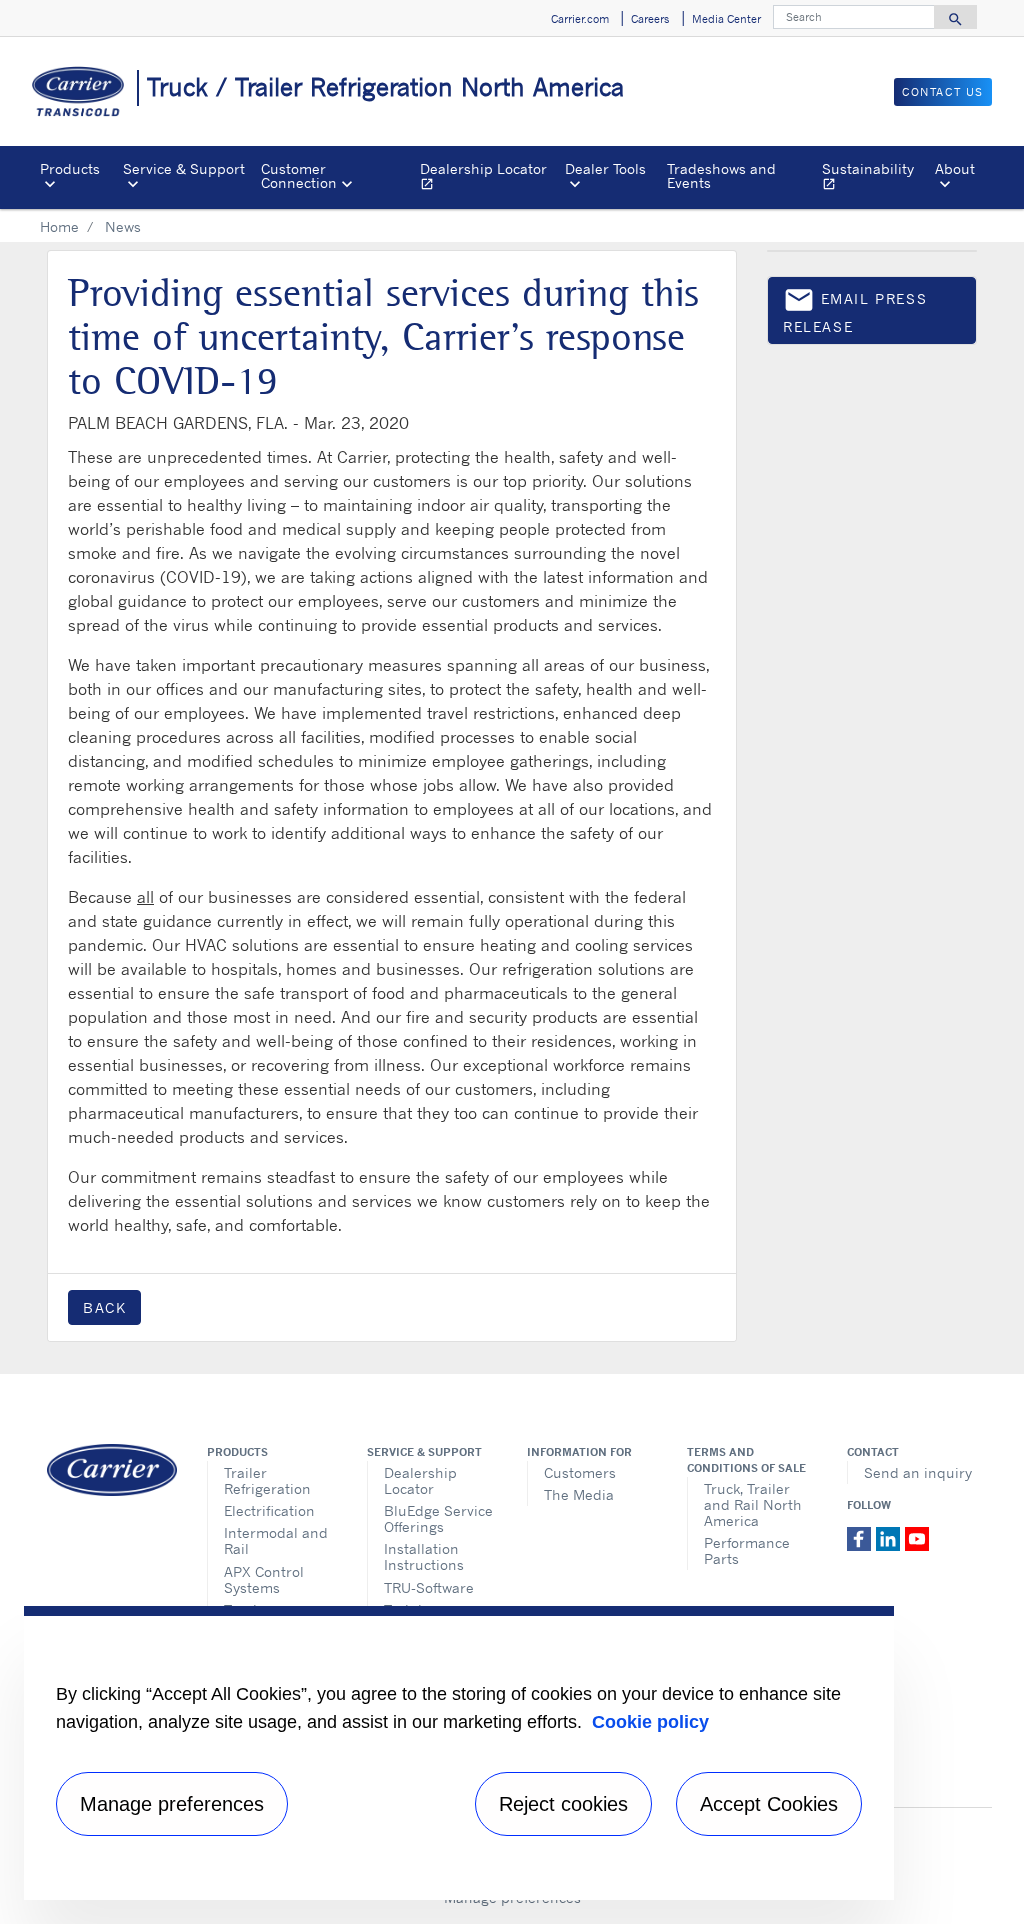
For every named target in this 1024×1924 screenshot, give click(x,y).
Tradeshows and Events (721, 175)
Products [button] (70, 168)
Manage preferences (172, 1804)
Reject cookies (563, 1804)
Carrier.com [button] (580, 19)
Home (59, 226)
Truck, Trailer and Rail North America (753, 1504)
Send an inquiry (918, 1472)
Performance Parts (747, 1550)
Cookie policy (650, 1722)
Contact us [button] (943, 92)
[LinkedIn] (890, 1537)
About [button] (955, 168)
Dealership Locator (488, 178)
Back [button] (104, 1307)
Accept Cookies (769, 1804)
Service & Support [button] (184, 168)
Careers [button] (650, 19)
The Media (579, 1494)
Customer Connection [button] (299, 175)
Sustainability (874, 178)
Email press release (855, 309)
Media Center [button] (726, 19)
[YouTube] (917, 1537)
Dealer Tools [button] (605, 168)
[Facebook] (861, 1537)
